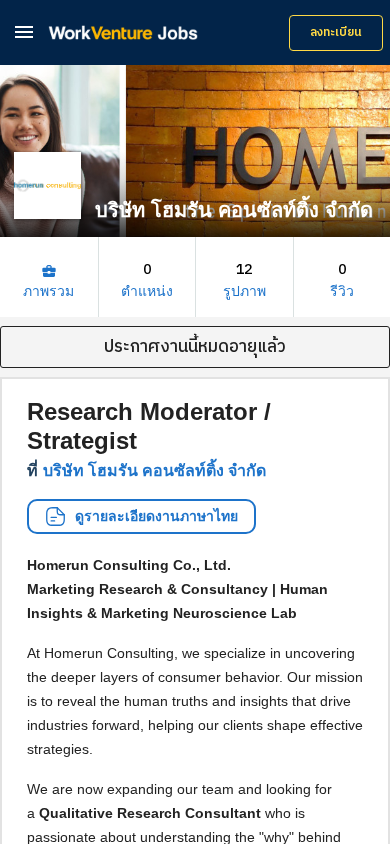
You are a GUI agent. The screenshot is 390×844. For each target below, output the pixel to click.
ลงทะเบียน (336, 32)
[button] (24, 31)
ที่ (146, 470)
